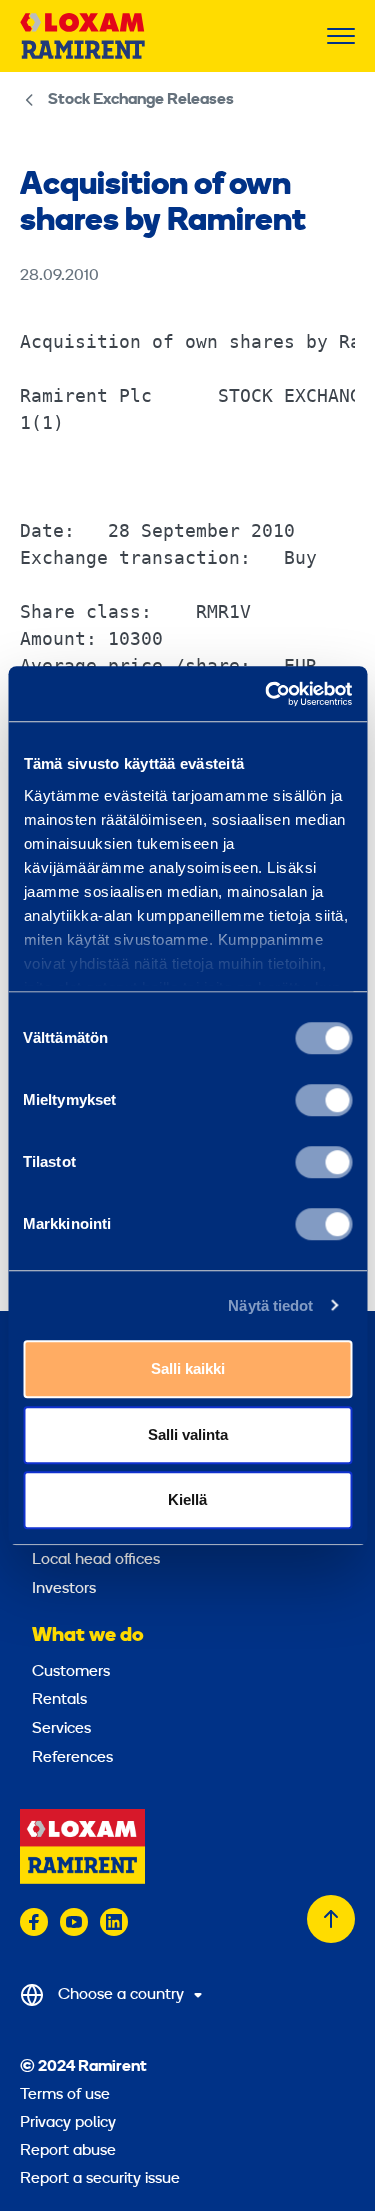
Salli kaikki (188, 1368)
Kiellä (187, 1499)
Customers (71, 1672)
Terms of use (65, 2095)
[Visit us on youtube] (74, 1922)
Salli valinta (188, 1434)
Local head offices (96, 1560)
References (72, 1758)
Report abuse (68, 2151)
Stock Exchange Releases (141, 100)
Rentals (59, 1700)
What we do (88, 1636)
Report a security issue (100, 2179)
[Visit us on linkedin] (114, 1922)
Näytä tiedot (270, 1305)
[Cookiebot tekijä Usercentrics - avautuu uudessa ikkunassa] (267, 694)
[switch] (323, 1100)
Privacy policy (68, 2123)
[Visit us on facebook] (34, 1922)
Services (61, 1729)
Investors (64, 1589)
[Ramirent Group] (82, 36)
